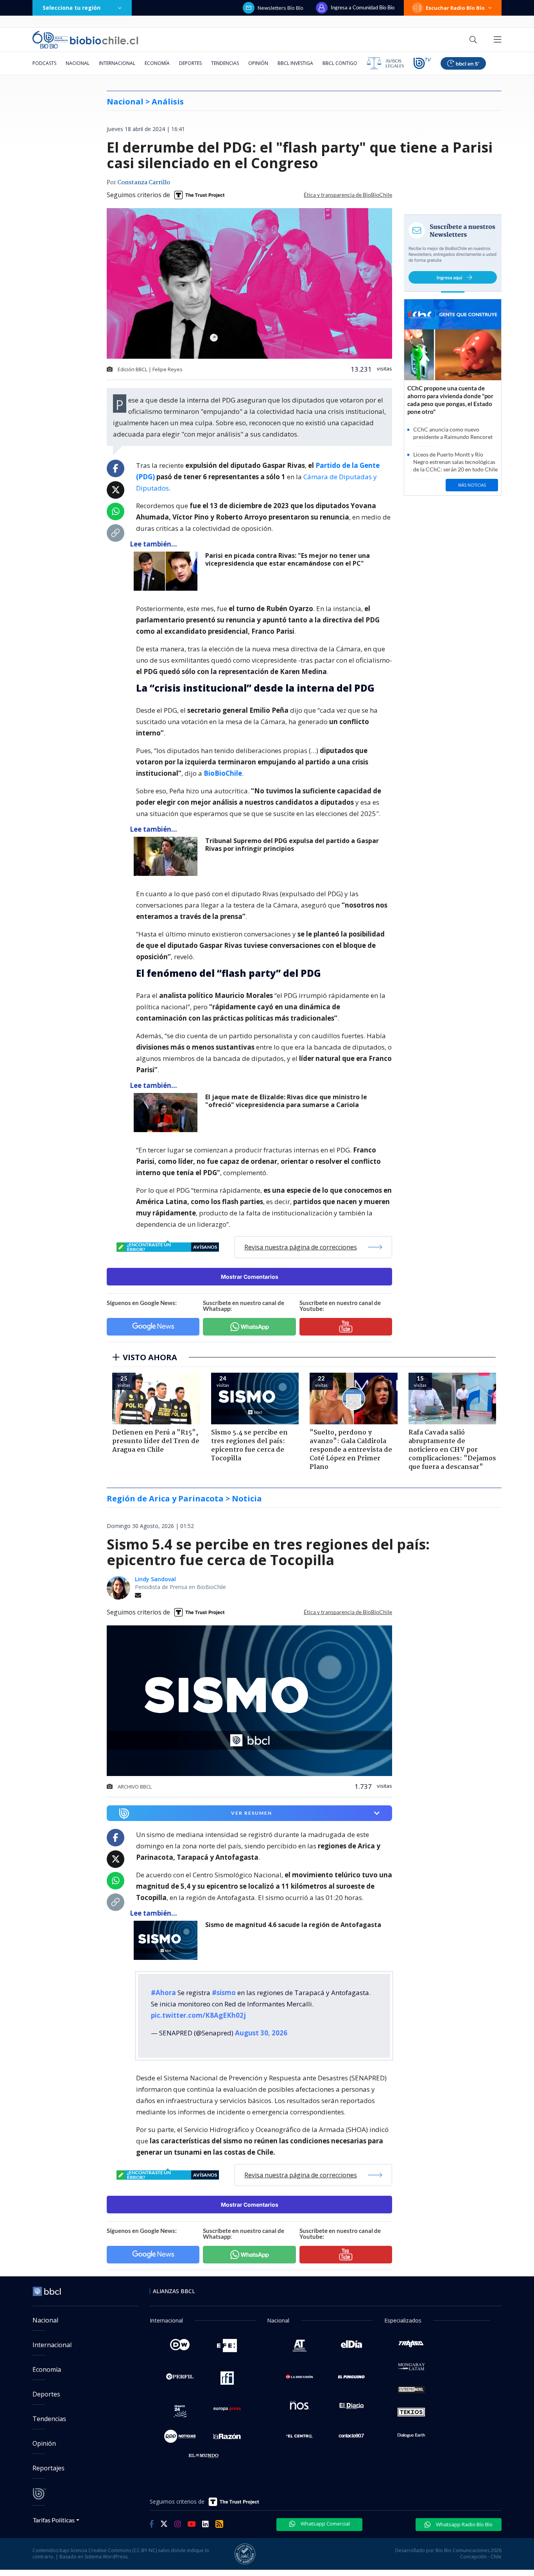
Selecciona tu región (72, 8)
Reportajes (48, 2468)
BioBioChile (223, 773)
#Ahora (163, 1993)
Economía (157, 63)
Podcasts (44, 63)
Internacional (117, 63)
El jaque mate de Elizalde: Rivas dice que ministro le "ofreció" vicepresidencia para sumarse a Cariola (286, 1101)
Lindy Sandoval (155, 1579)
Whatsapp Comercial (325, 2524)
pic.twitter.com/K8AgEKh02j (198, 2015)
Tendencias (225, 63)
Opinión (258, 63)
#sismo (224, 1993)
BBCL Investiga (295, 63)
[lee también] (168, 571)
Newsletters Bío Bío (280, 8)
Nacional (78, 63)
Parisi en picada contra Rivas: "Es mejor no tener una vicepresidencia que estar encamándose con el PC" (288, 560)
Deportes (190, 63)
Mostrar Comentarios (250, 1277)
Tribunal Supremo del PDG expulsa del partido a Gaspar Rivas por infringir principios (292, 845)
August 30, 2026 (261, 2033)
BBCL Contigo (340, 63)
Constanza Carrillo (144, 183)
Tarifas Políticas (54, 2520)
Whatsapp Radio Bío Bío (464, 2524)
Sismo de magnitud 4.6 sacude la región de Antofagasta (293, 1925)
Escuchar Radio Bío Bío (455, 8)
